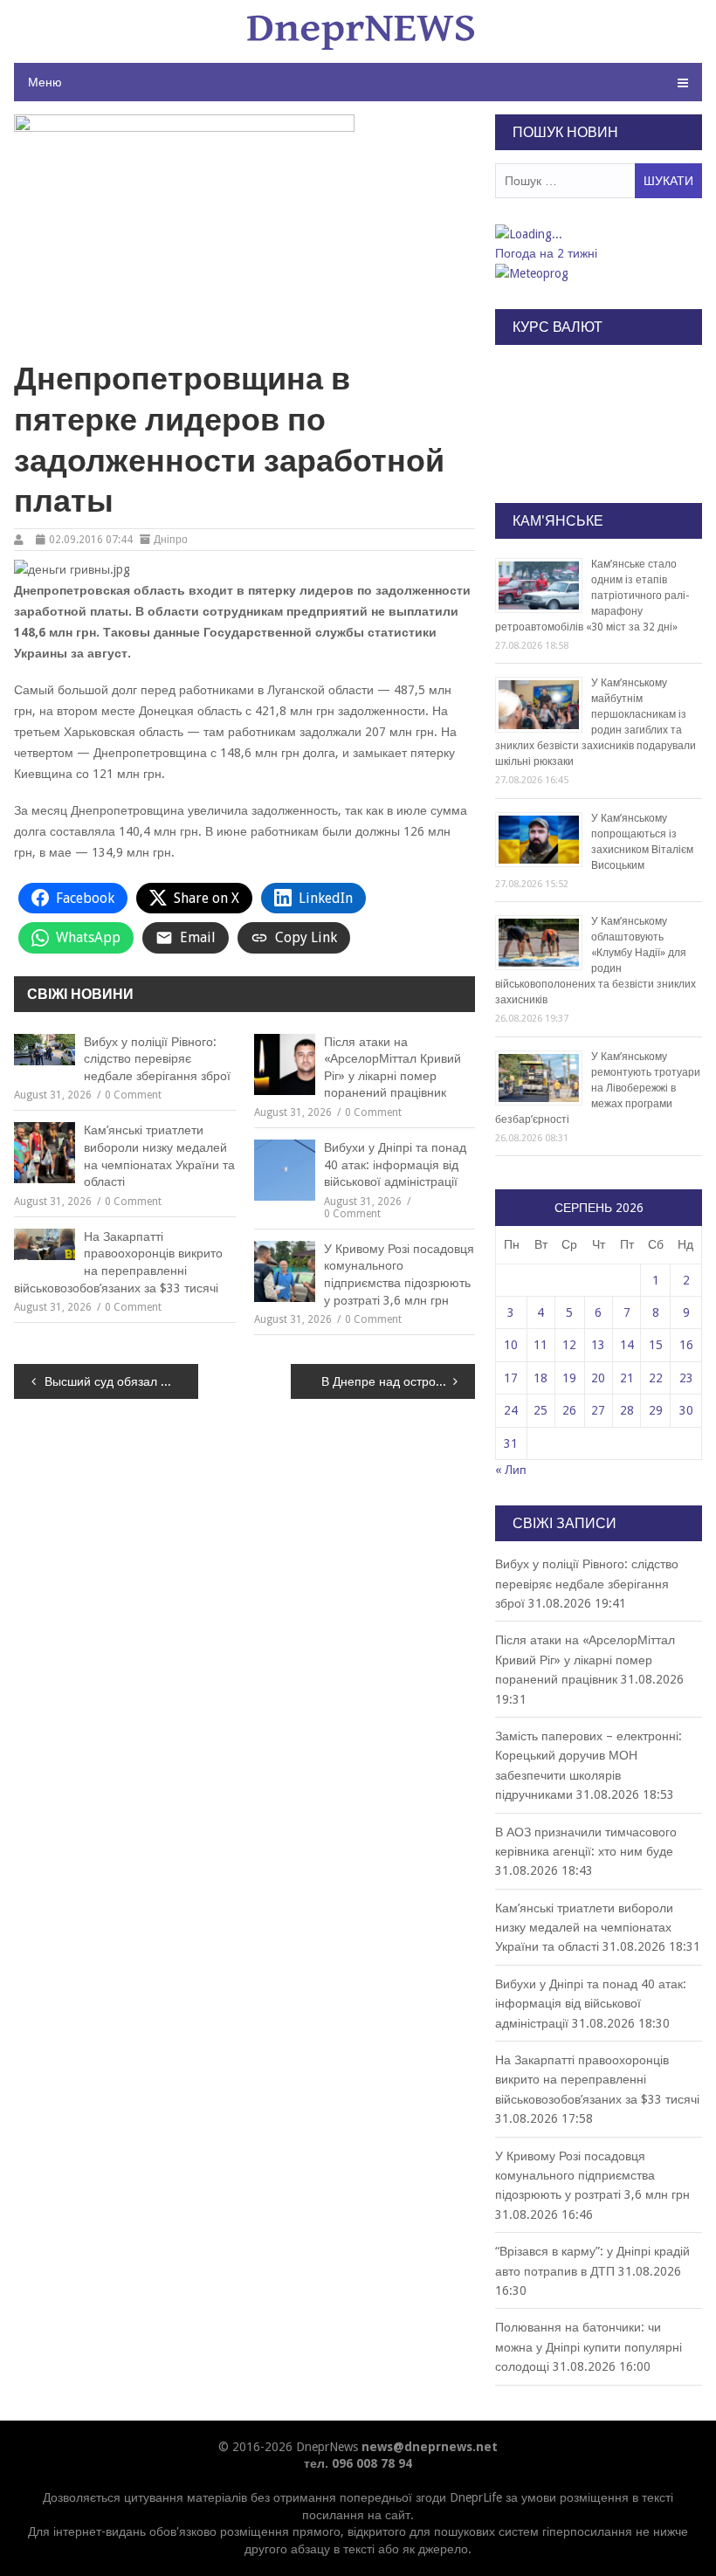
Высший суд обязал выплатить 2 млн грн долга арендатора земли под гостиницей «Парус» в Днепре (121, 1381)
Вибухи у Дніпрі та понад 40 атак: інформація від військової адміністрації (395, 1164)
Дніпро (171, 540)
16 (686, 1345)
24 (511, 1410)
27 (598, 1410)
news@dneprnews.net (430, 2447)
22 (656, 1378)
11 (540, 1345)
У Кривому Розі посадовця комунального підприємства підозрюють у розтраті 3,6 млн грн (399, 1274)
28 (627, 1410)
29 (656, 1410)
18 (540, 1378)
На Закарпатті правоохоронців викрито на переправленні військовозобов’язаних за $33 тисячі (118, 1262)
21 (627, 1378)
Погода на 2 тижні (546, 253)
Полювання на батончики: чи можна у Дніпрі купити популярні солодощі (589, 2347)
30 (686, 1410)
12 (569, 1345)
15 (656, 1345)
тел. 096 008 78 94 (358, 2463)
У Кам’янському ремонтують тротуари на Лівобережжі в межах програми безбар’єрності (598, 1088)
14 (627, 1345)
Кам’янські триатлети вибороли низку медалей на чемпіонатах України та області (159, 1156)
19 (569, 1378)
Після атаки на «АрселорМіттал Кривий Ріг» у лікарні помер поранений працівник (392, 1068)
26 (569, 1410)
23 (686, 1378)
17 (511, 1378)
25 (540, 1410)
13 (598, 1345)
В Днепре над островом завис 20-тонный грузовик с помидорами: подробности (398, 1381)
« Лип (511, 1470)
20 (598, 1378)
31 (511, 1443)
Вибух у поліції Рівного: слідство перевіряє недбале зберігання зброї (157, 1059)
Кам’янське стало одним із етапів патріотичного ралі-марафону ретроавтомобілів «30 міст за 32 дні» (592, 596)
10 (511, 1345)
